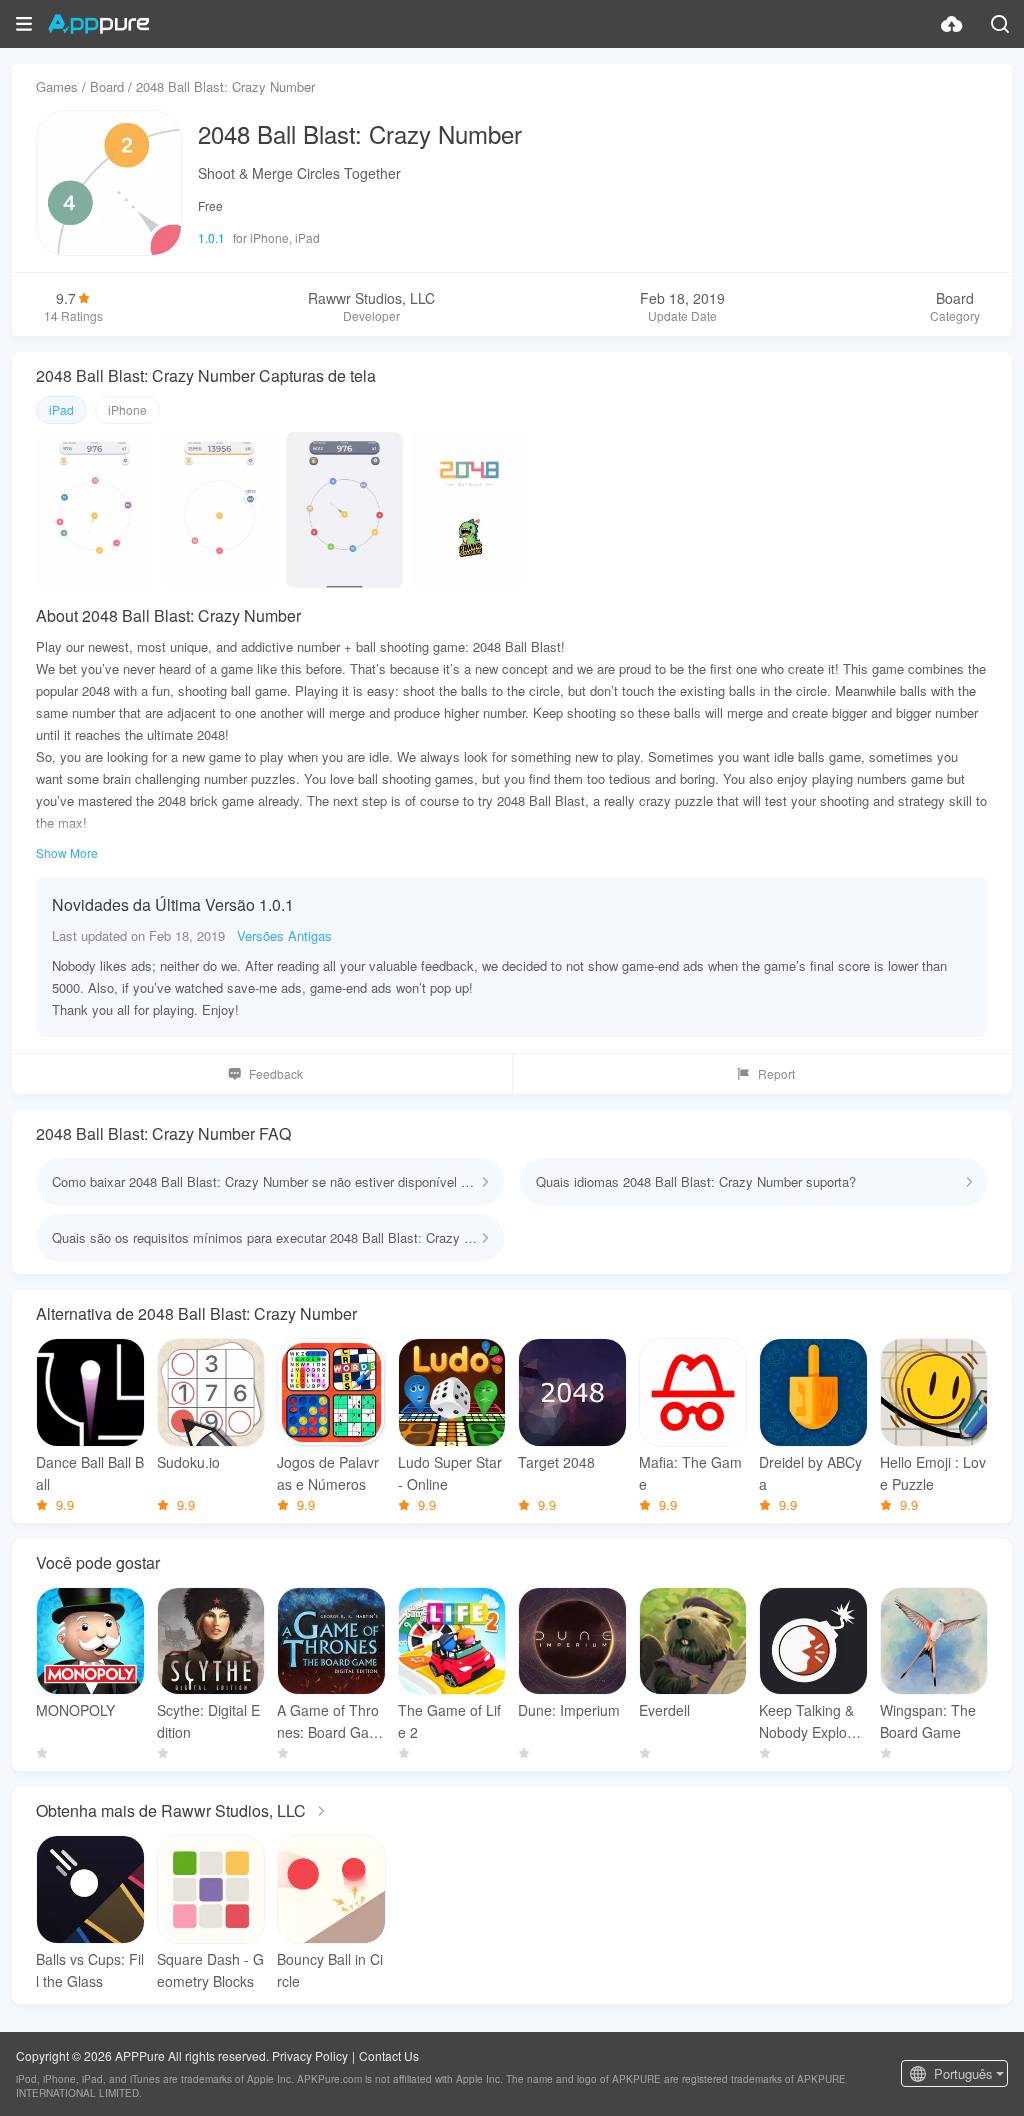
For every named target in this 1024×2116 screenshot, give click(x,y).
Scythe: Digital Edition (208, 1721)
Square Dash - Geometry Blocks (210, 1970)
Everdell (664, 1710)
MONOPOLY (75, 1710)
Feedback (276, 1073)
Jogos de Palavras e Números (328, 1473)
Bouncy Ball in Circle (330, 1970)
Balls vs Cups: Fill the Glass (90, 1970)
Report (776, 1073)
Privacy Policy (310, 2055)
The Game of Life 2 (449, 1721)
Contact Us (389, 2055)
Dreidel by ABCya (810, 1473)
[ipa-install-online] (952, 24)
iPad (61, 409)
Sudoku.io (188, 1462)
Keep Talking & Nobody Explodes (811, 1721)
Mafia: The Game (690, 1473)
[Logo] (98, 24)
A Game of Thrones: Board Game (329, 1721)
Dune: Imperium (569, 1710)
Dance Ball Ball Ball (90, 1473)
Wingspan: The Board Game (928, 1721)
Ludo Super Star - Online (450, 1473)
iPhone (127, 409)
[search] (1000, 24)
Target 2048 (556, 1462)
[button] (24, 24)
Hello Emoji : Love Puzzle (933, 1473)
